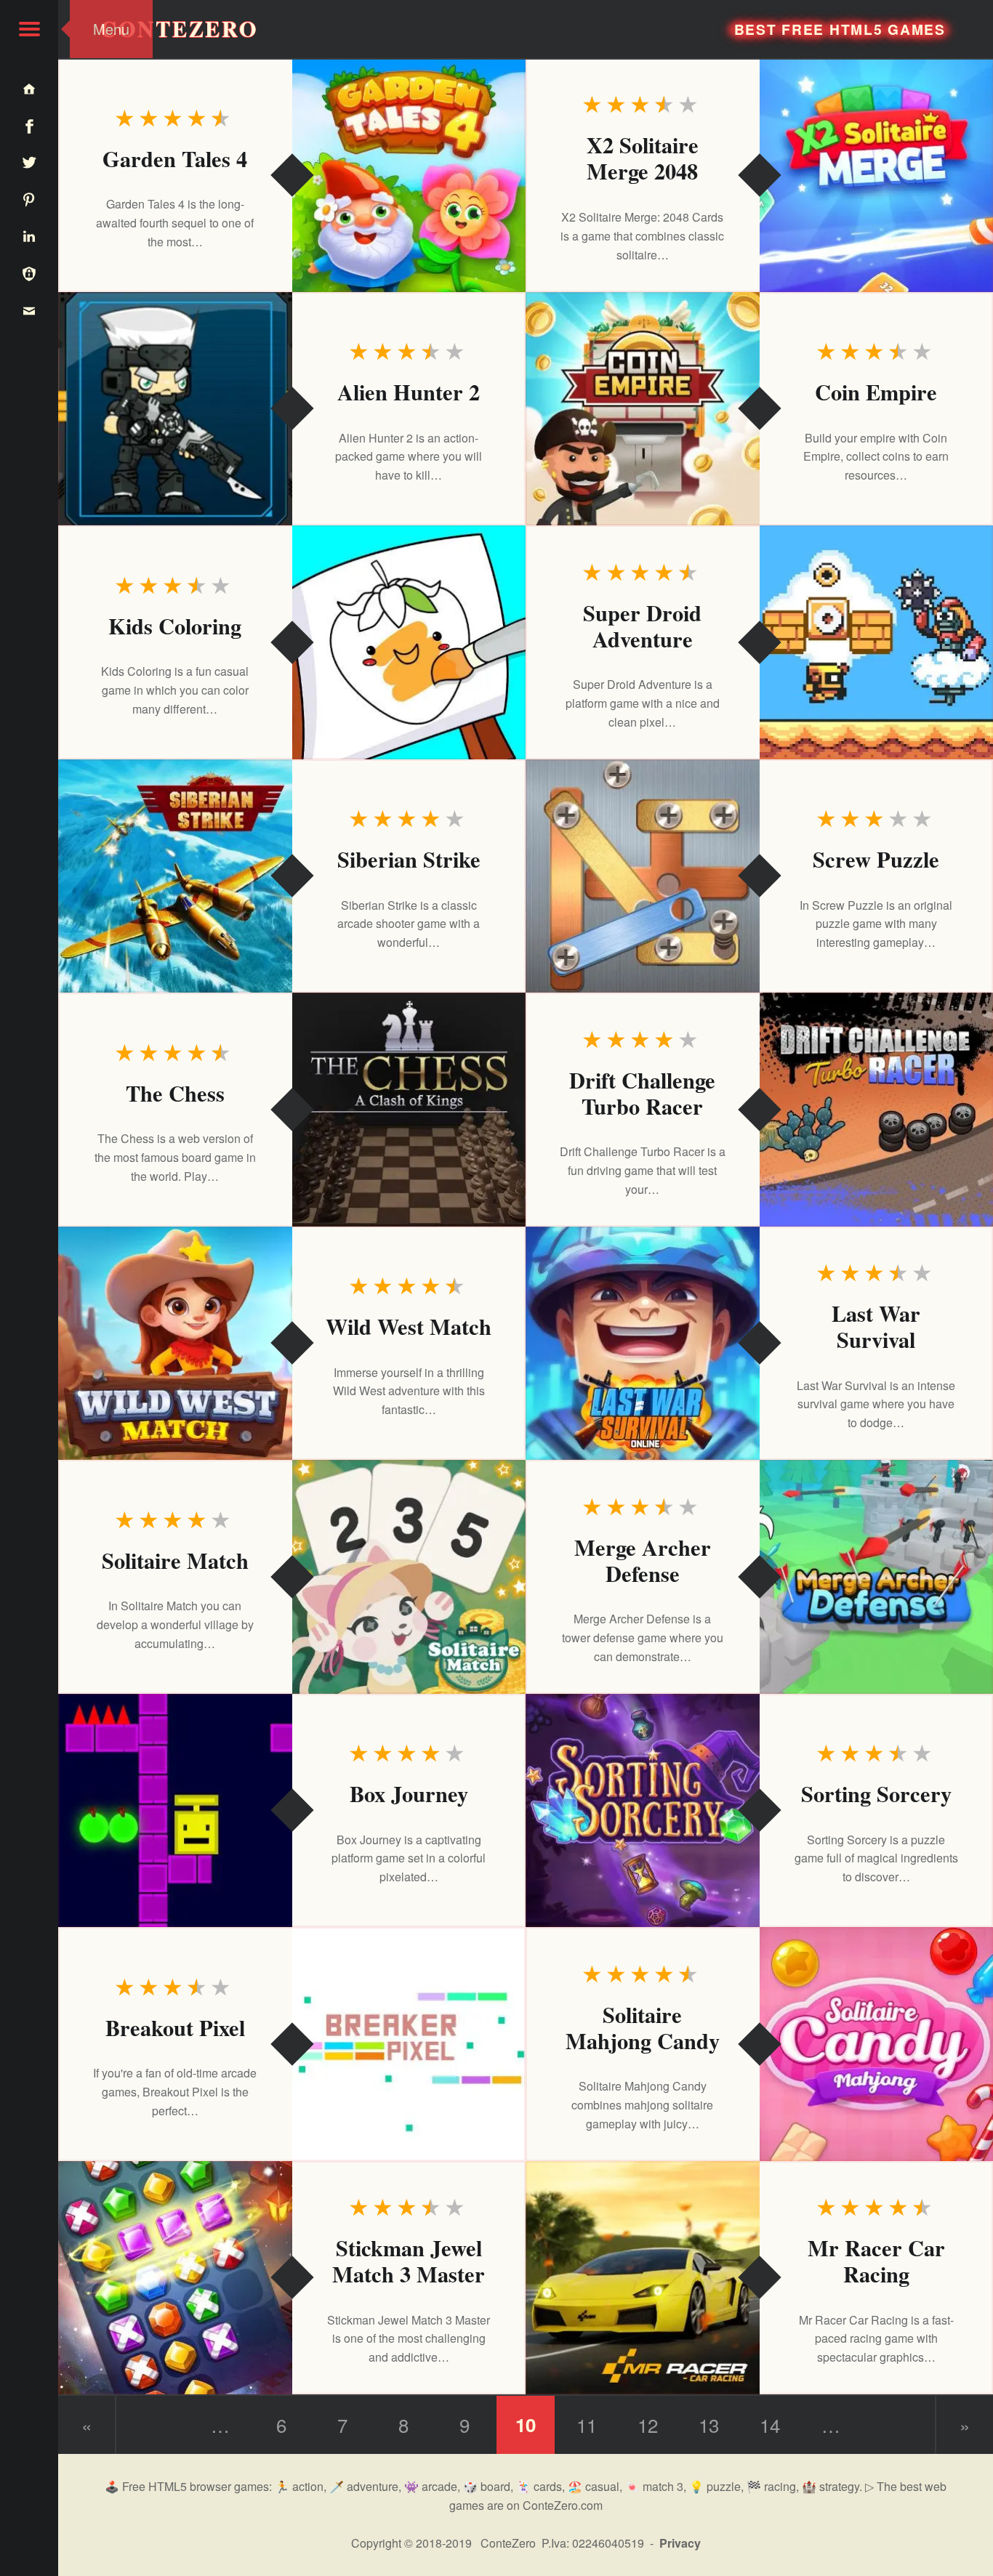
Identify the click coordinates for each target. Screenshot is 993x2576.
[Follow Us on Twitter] (29, 162)
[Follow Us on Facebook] (29, 125)
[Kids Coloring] (409, 642)
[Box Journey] (175, 1811)
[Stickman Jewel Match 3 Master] (175, 2278)
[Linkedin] (29, 236)
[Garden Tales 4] (409, 175)
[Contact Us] (29, 310)
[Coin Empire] (643, 409)
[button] (29, 29)
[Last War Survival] (643, 1344)
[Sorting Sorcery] (643, 1811)
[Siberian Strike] (175, 876)
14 (770, 2424)
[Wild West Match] (175, 1344)
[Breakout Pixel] (409, 2044)
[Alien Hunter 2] (175, 409)
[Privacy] (29, 273)
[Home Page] (29, 88)
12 (648, 2424)
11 (587, 2424)
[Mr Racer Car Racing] (643, 2278)
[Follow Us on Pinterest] (29, 199)
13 (709, 2424)
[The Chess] (409, 1110)
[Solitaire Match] (409, 1577)
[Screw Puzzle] (643, 876)
